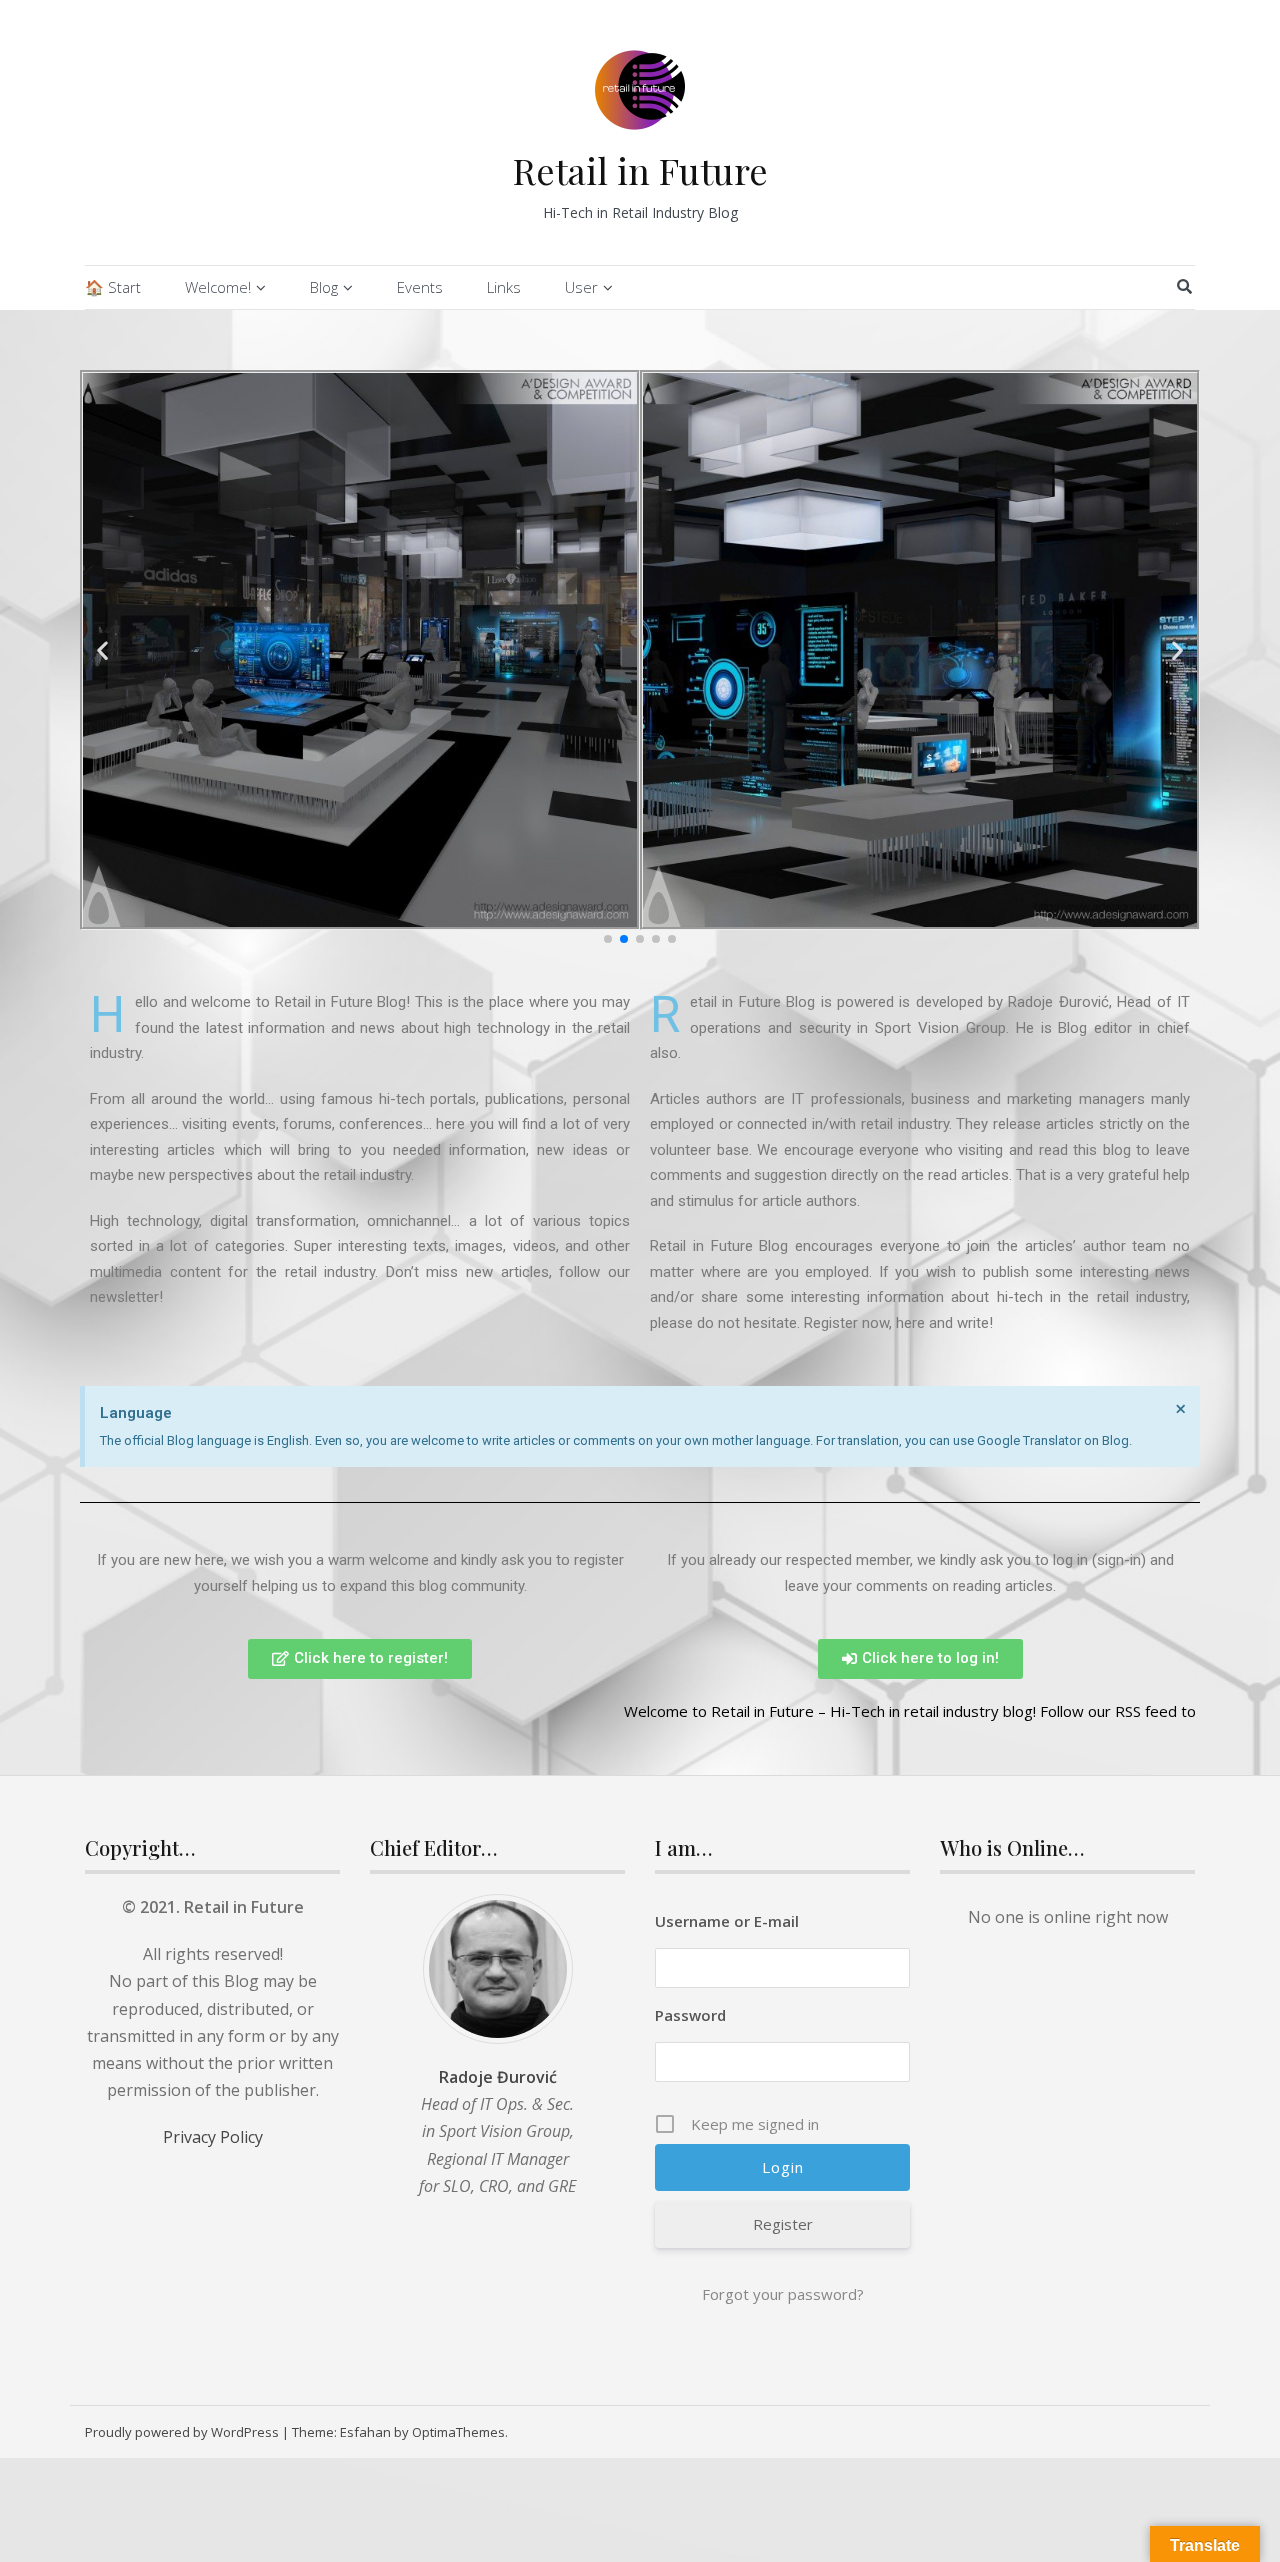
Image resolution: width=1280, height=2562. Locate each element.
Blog (324, 287)
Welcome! (218, 287)
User (581, 287)
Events (420, 287)
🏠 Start (113, 287)
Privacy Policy (213, 2137)
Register (783, 2224)
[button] (608, 939)
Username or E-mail (727, 1921)
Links (504, 287)
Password (690, 2015)
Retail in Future (640, 170)
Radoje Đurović (498, 2077)
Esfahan (365, 2432)
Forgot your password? (783, 2294)
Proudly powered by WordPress (182, 2432)
